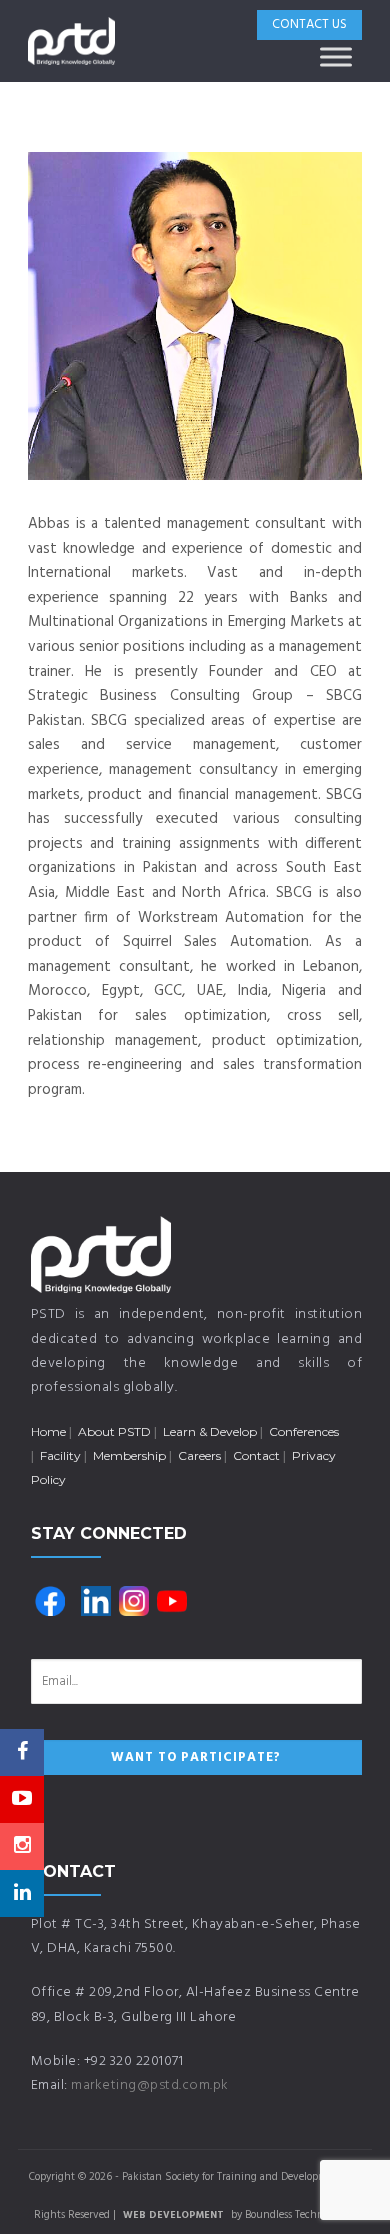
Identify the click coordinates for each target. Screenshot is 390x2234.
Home (48, 1431)
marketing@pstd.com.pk (150, 2085)
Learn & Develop (210, 1431)
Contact (256, 1455)
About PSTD (114, 1431)
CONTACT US (309, 24)
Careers (199, 1455)
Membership (129, 1455)
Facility (60, 1455)
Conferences (304, 1431)
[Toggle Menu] (336, 56)
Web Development (173, 2215)
